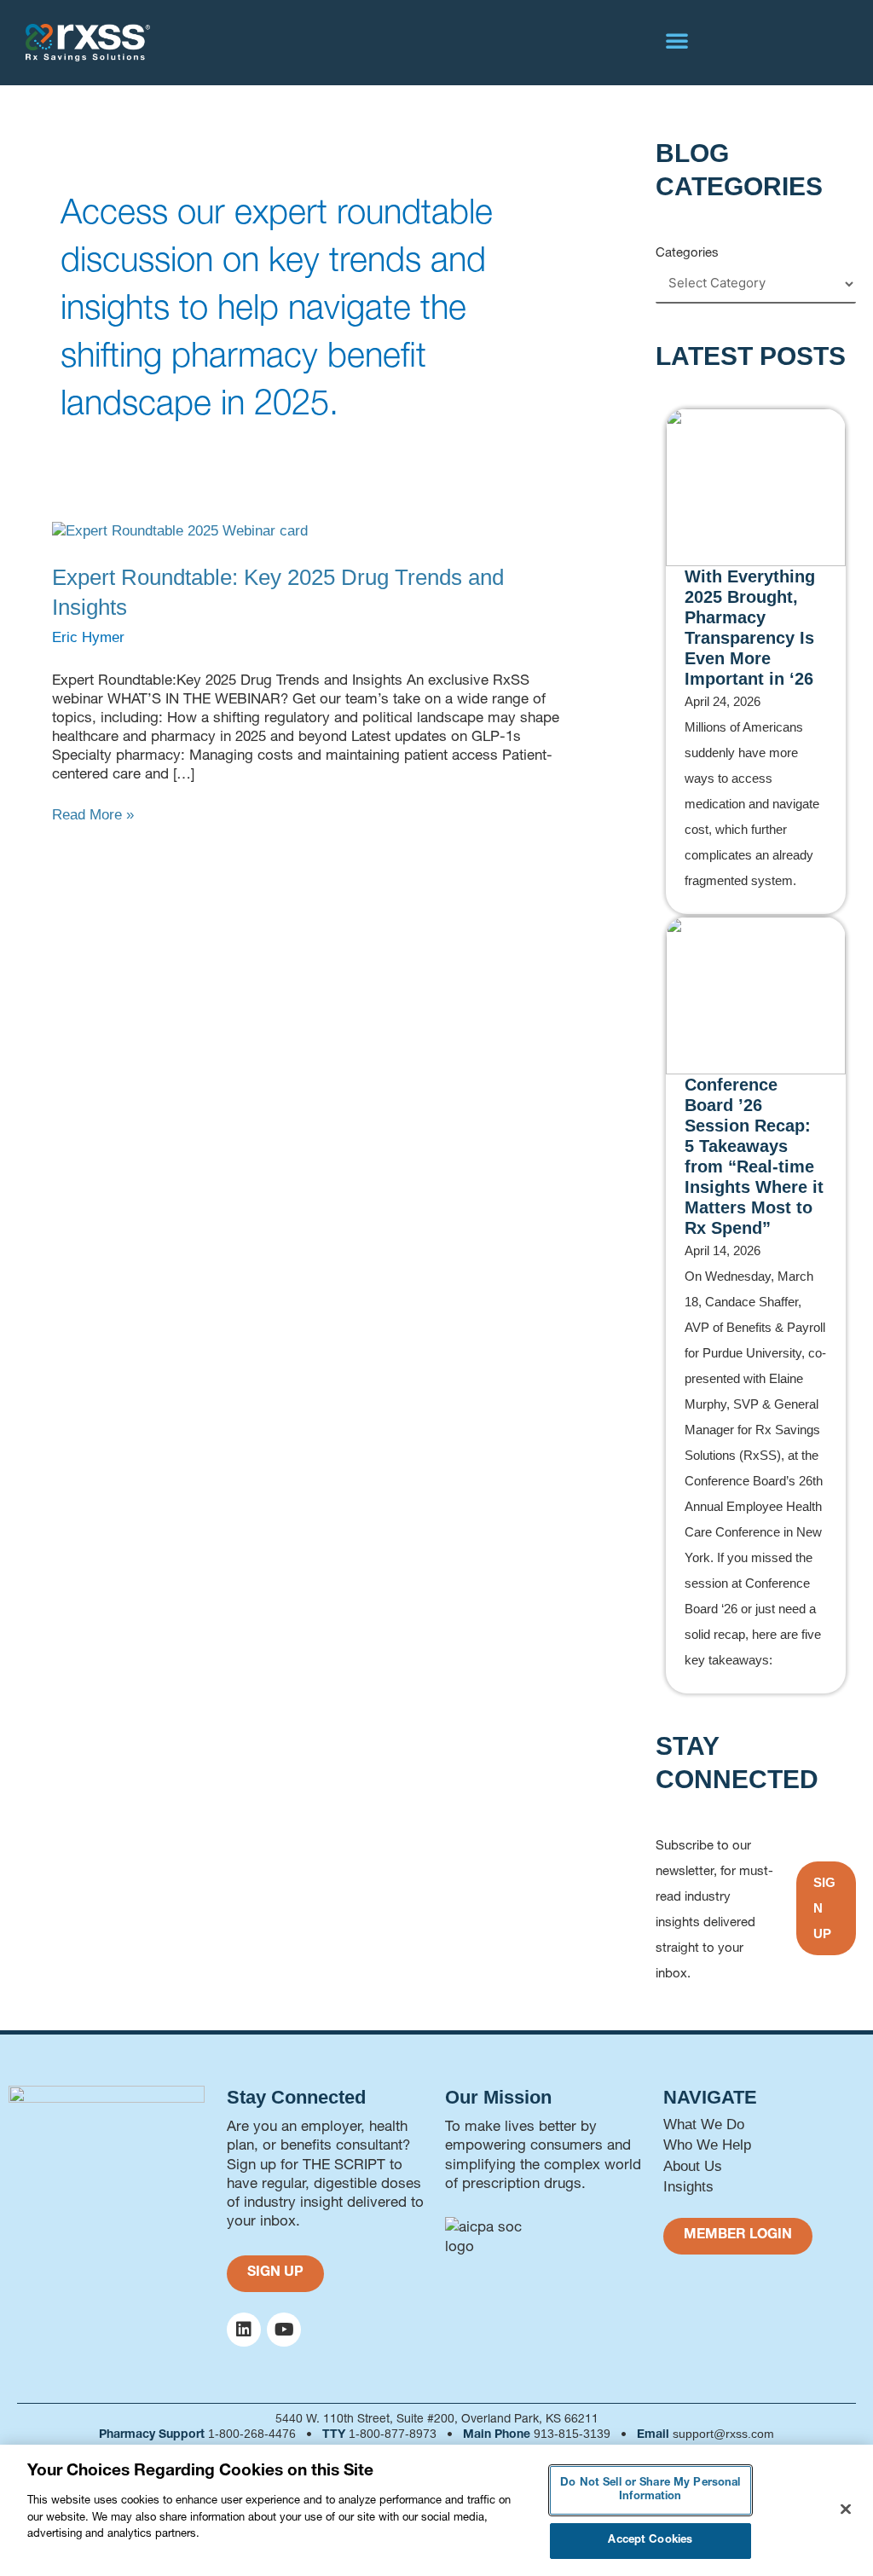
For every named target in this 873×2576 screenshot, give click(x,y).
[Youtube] (284, 2330)
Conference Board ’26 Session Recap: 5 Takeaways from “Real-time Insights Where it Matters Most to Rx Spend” (754, 1156)
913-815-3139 (572, 2434)
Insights (688, 2187)
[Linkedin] (244, 2330)
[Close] (846, 2509)
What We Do (704, 2124)
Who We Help (707, 2145)
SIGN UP (824, 1908)
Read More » (93, 814)
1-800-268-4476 (252, 2434)
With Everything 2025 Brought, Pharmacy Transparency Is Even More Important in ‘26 (750, 628)
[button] (677, 40)
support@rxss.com (723, 2434)
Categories (687, 252)
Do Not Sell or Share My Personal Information (650, 2490)
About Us (693, 2166)
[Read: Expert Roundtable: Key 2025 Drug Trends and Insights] (180, 531)
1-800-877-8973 (393, 2434)
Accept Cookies (650, 2541)
